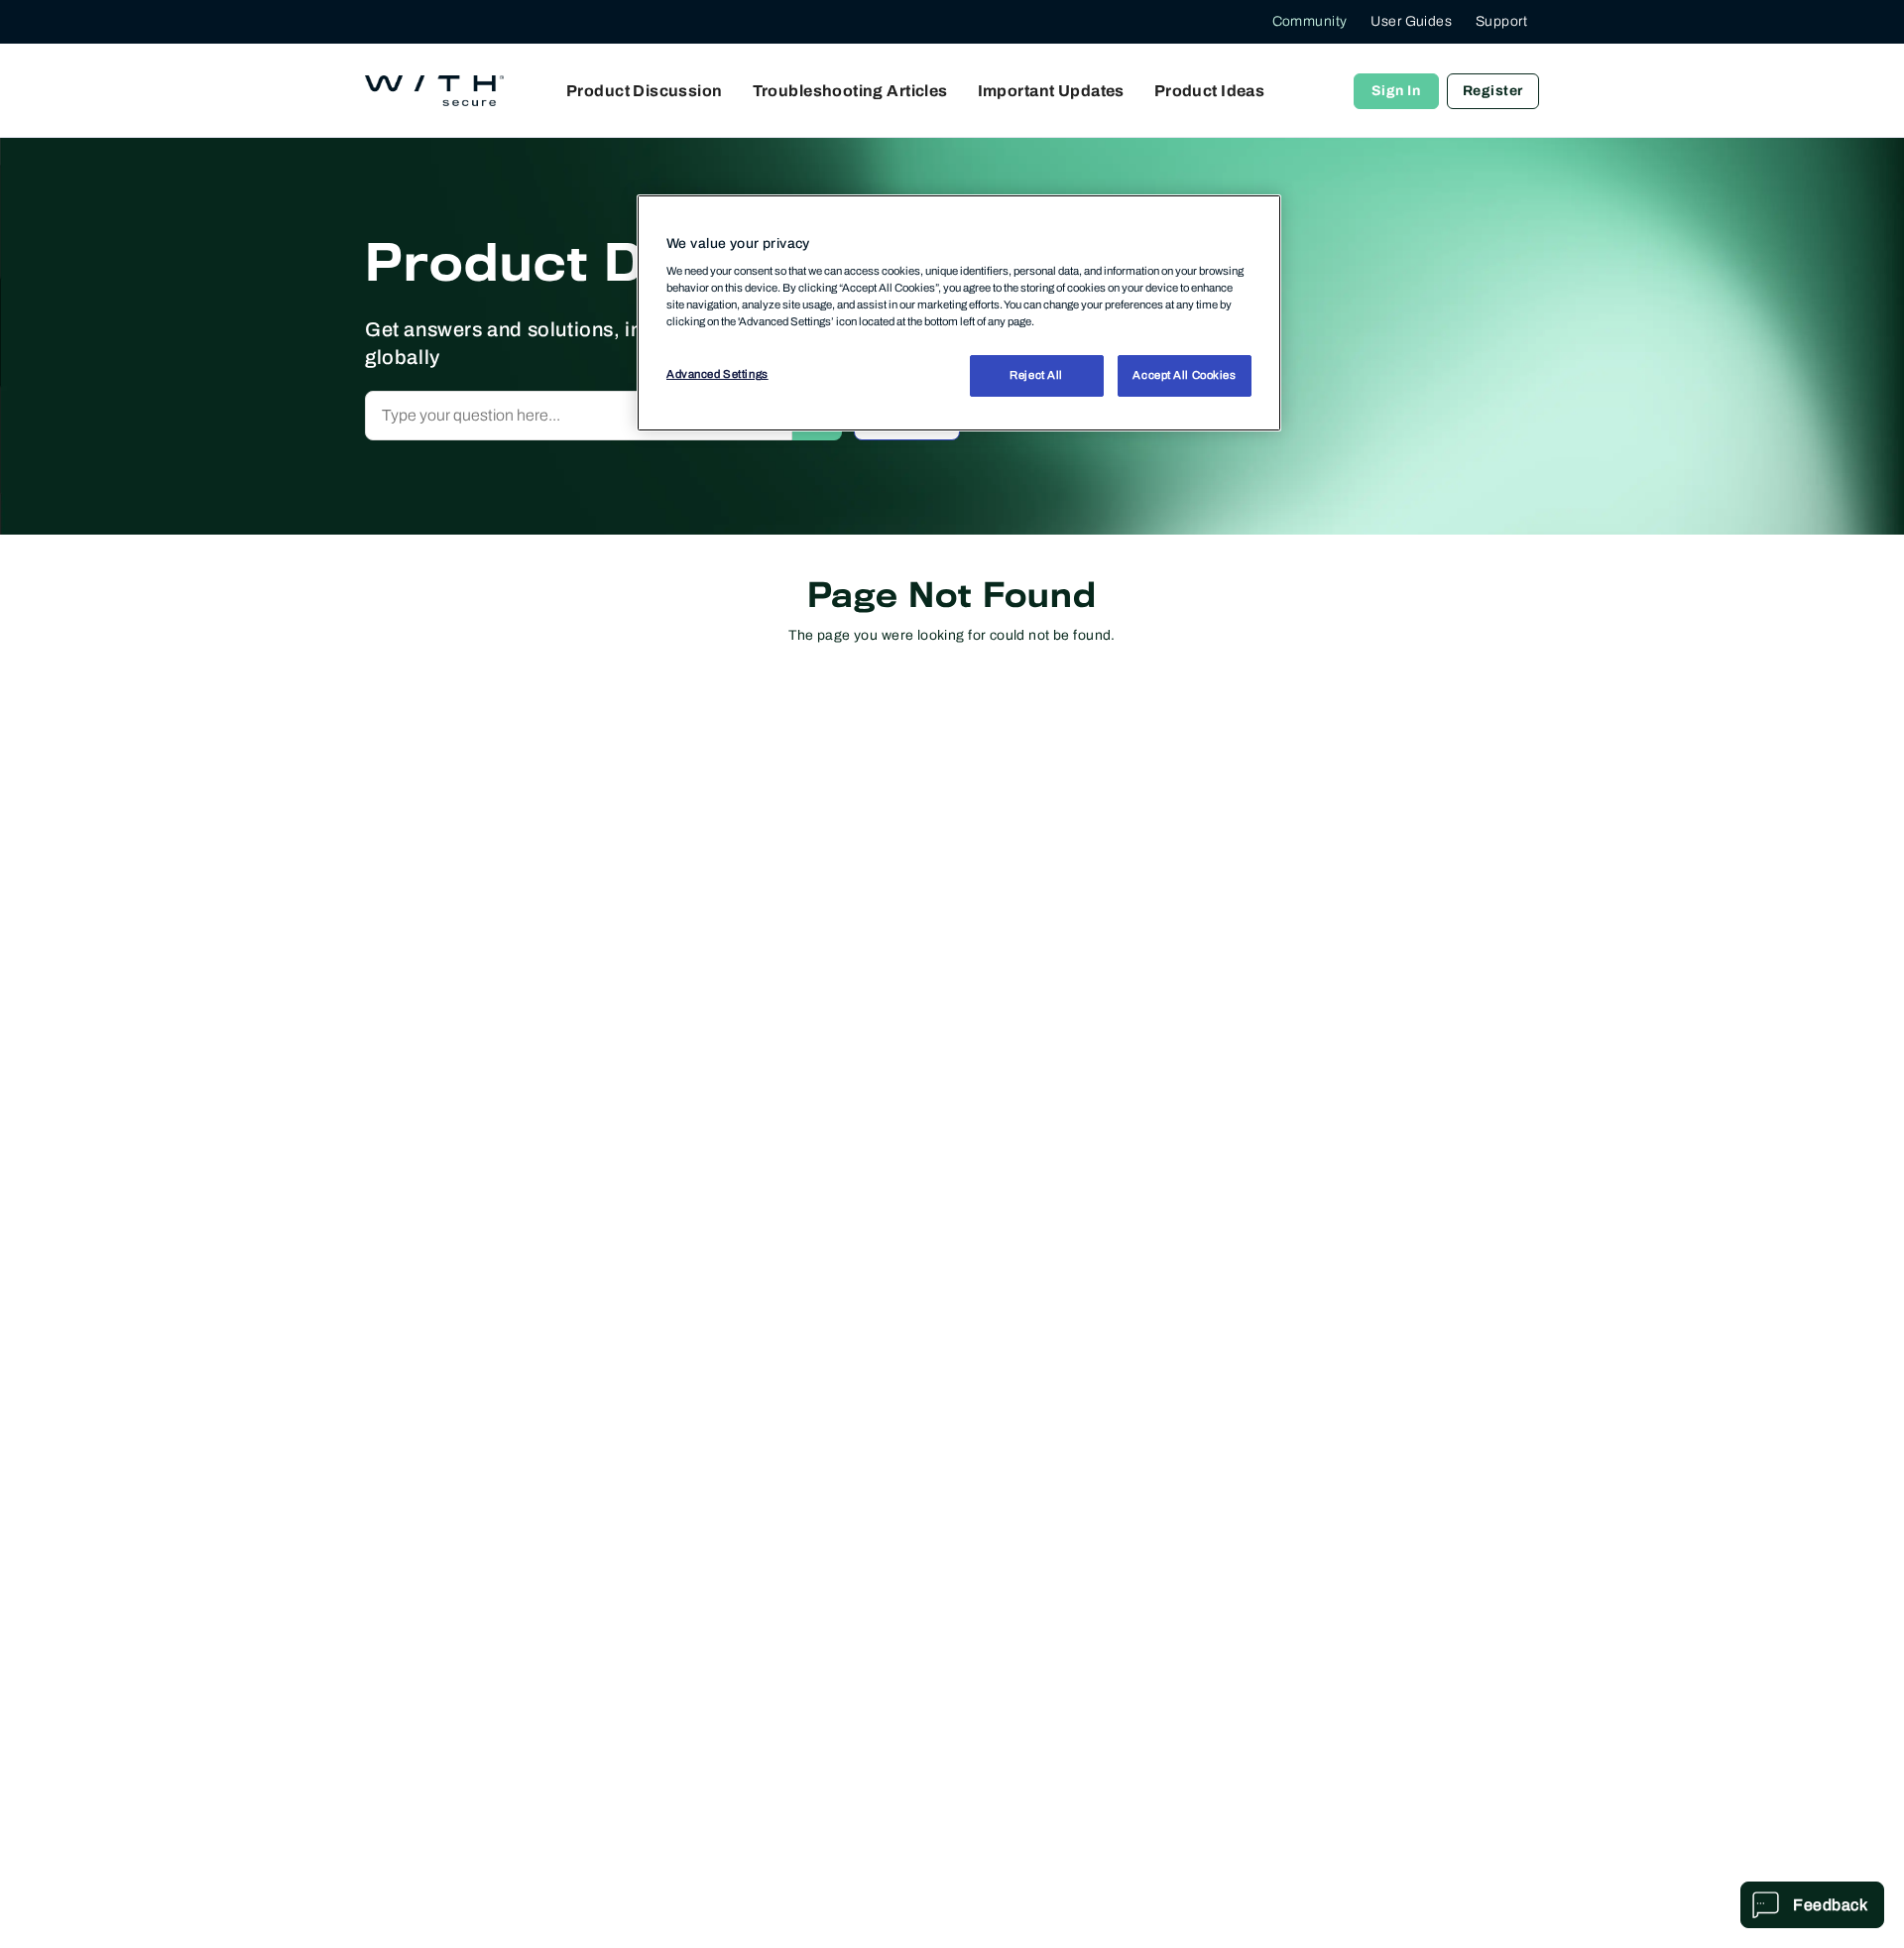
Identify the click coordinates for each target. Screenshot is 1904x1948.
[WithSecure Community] (434, 91)
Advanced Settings (717, 375)
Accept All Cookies (1184, 376)
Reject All (1036, 376)
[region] (959, 312)
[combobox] (579, 416)
